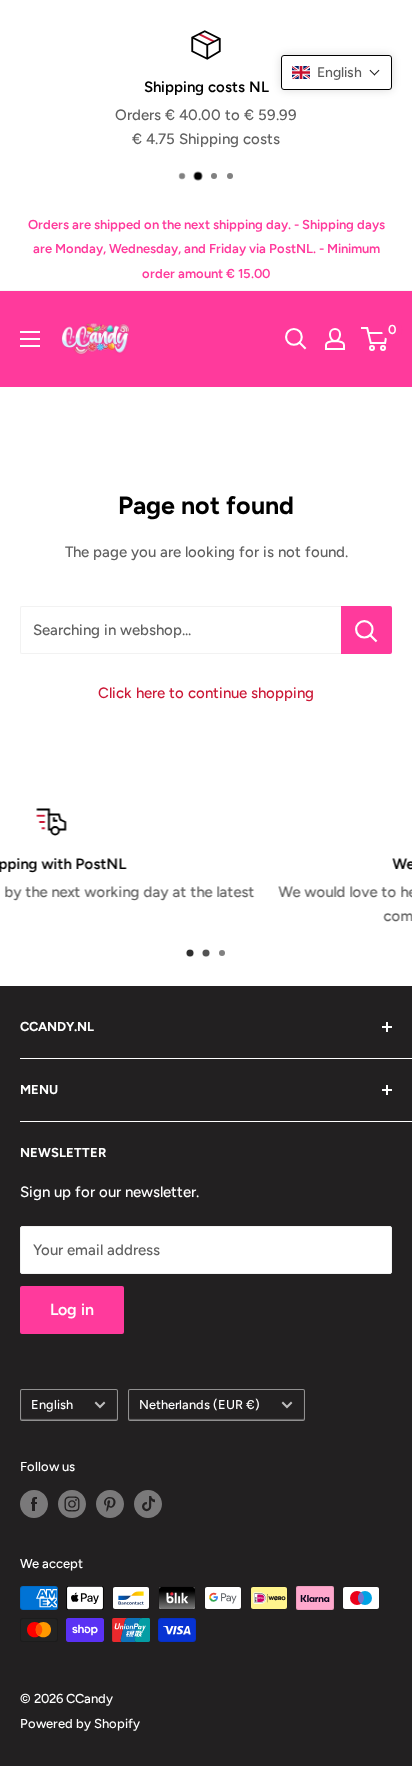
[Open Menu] (30, 339)
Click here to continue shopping (206, 693)
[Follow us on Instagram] (72, 1504)
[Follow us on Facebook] (34, 1504)
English (52, 1404)
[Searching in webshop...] (366, 630)
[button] (336, 72)
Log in (72, 1309)
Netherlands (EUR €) (199, 1404)
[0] (375, 339)
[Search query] (296, 339)
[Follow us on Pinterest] (110, 1504)
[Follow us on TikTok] (148, 1504)
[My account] (335, 339)
